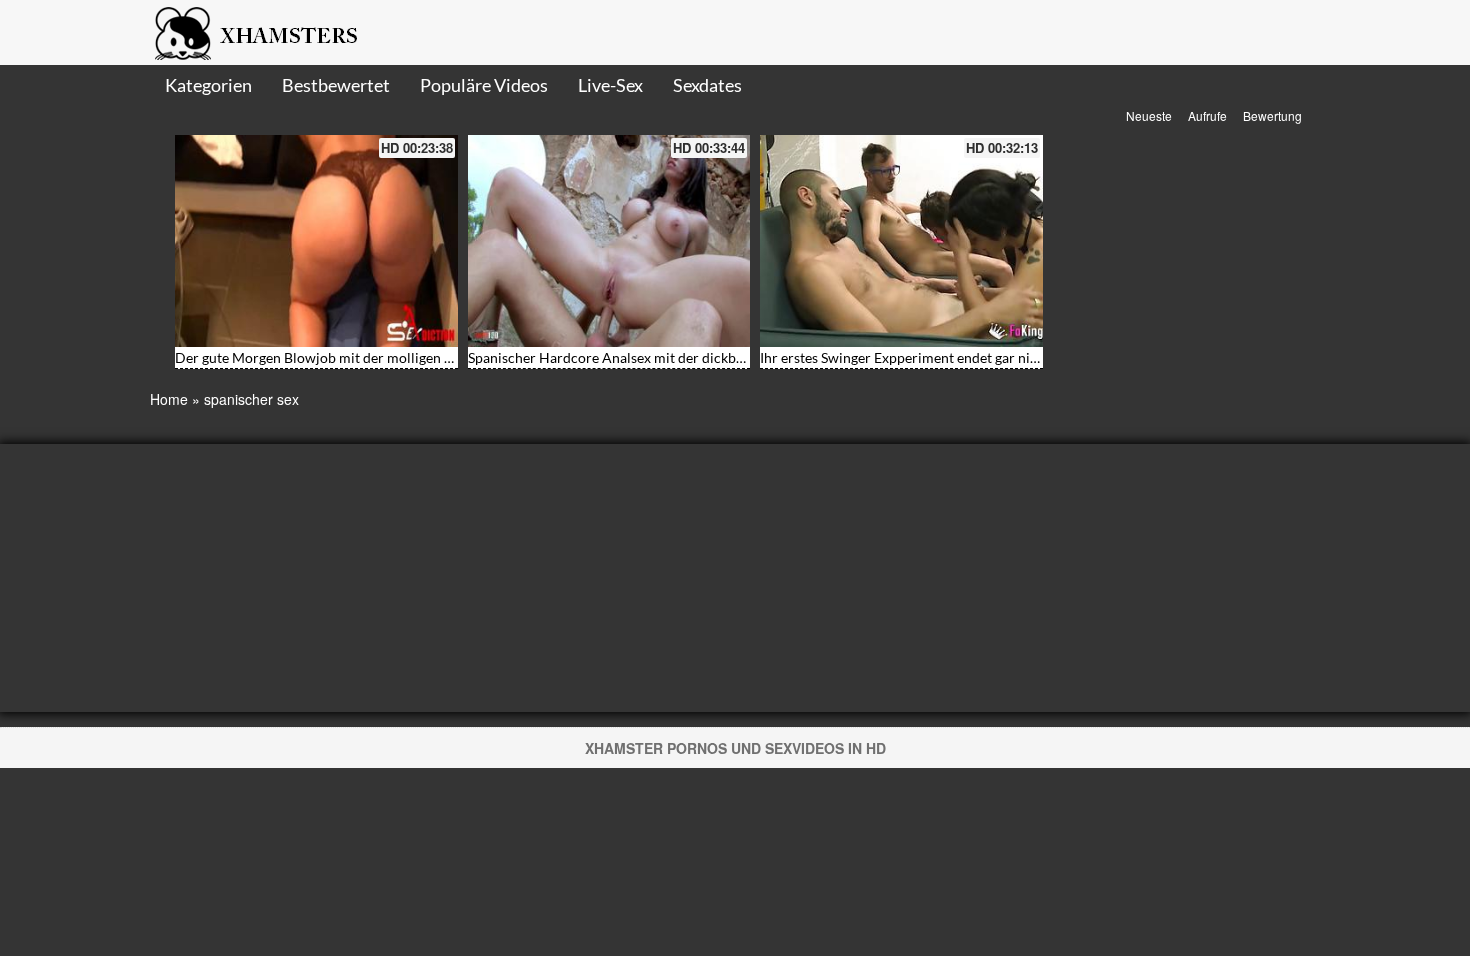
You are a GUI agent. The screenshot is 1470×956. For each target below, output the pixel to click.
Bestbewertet (336, 85)
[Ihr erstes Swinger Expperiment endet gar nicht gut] (901, 241)
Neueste (1149, 115)
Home (169, 399)
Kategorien (208, 85)
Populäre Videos (484, 85)
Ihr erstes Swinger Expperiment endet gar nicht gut (916, 357)
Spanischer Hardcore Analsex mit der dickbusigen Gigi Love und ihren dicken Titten (725, 357)
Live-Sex (610, 85)
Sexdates (707, 85)
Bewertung (1272, 115)
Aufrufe (1207, 115)
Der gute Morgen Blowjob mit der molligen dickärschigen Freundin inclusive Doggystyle (447, 357)
